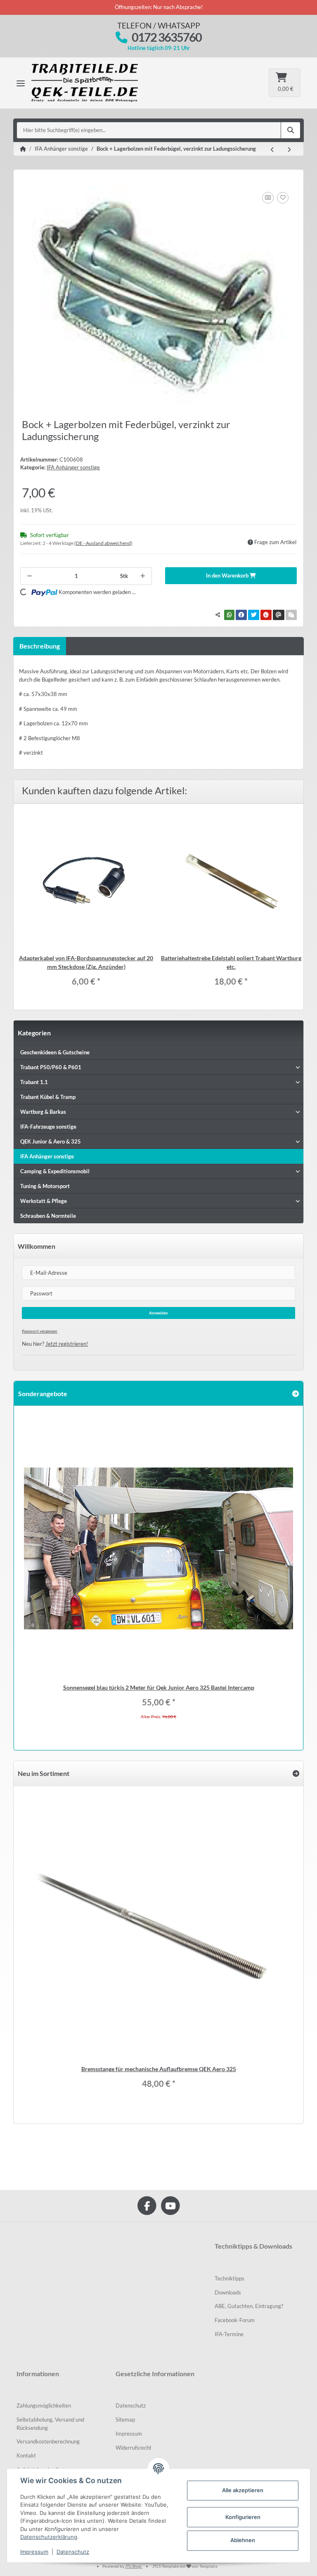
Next (288, 1572)
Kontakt (26, 2455)
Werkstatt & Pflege (44, 1201)
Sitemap (125, 2420)
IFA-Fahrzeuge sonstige (48, 1127)
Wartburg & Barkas (43, 1112)
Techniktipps (229, 2278)
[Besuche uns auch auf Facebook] (147, 2205)
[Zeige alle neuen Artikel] (296, 1773)
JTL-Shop (134, 2566)
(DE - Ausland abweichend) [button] (103, 543)
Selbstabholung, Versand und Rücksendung (50, 2424)
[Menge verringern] (30, 576)
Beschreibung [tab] (40, 646)
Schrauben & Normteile (48, 1216)
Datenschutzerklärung (49, 2537)
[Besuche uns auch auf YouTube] (170, 2205)
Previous (29, 1572)
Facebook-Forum (235, 2320)
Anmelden (158, 1313)
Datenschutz (131, 2406)
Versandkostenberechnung (48, 2441)
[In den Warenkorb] (27, 181)
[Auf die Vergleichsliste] (268, 198)
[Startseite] (23, 149)
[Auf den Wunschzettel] (283, 198)
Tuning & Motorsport (45, 1186)
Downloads (228, 2292)
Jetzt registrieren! (67, 1344)
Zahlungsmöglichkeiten (44, 2406)
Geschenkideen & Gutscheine (55, 1052)
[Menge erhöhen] (143, 576)
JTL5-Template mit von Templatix (185, 2566)
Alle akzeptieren (243, 2490)
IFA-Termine (229, 2334)
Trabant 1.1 (34, 1082)
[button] (158, 1067)
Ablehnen (243, 2540)
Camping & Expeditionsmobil (55, 1171)
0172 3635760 (167, 37)
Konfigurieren (243, 2517)
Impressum (129, 2434)
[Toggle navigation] (21, 83)
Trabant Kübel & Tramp (48, 1097)
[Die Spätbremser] (91, 83)
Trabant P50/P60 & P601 (51, 1067)
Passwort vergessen (40, 1331)
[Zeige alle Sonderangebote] (296, 1393)
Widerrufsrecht (134, 2448)
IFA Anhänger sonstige (73, 467)
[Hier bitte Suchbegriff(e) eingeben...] (291, 130)
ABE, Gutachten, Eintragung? (249, 2306)
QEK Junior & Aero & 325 (51, 1141)
